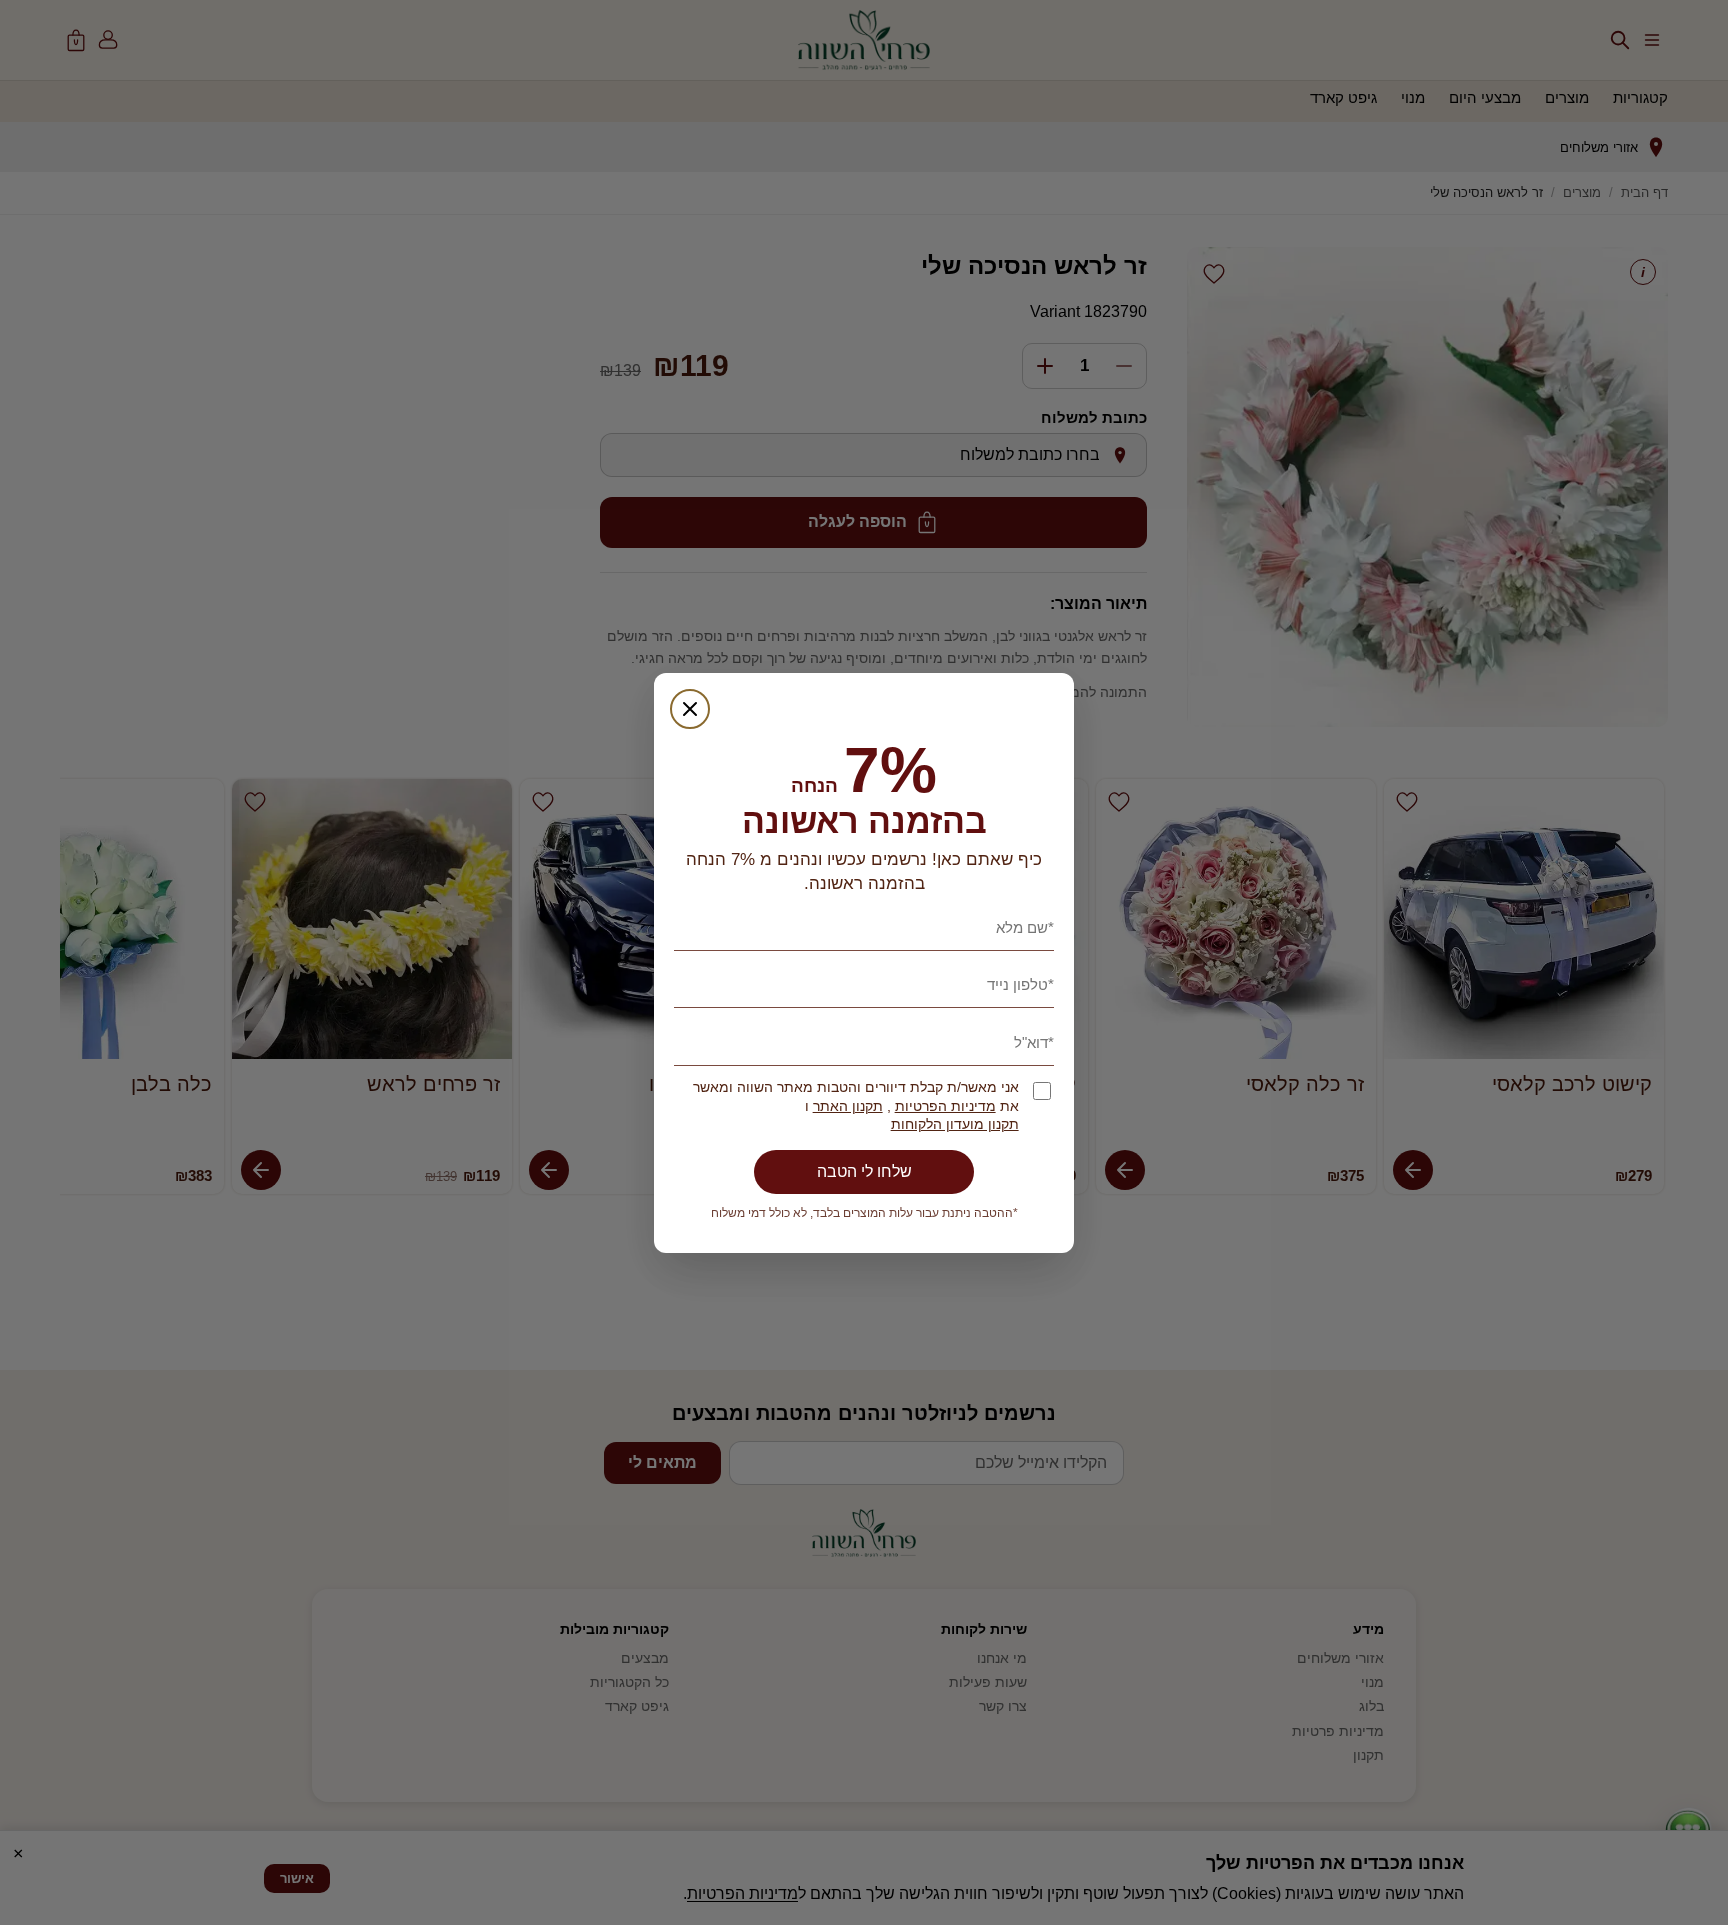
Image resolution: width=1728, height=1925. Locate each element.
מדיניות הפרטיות (945, 1106)
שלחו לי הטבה (864, 1171)
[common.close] (690, 709)
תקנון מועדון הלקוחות (955, 1124)
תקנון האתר (848, 1106)
